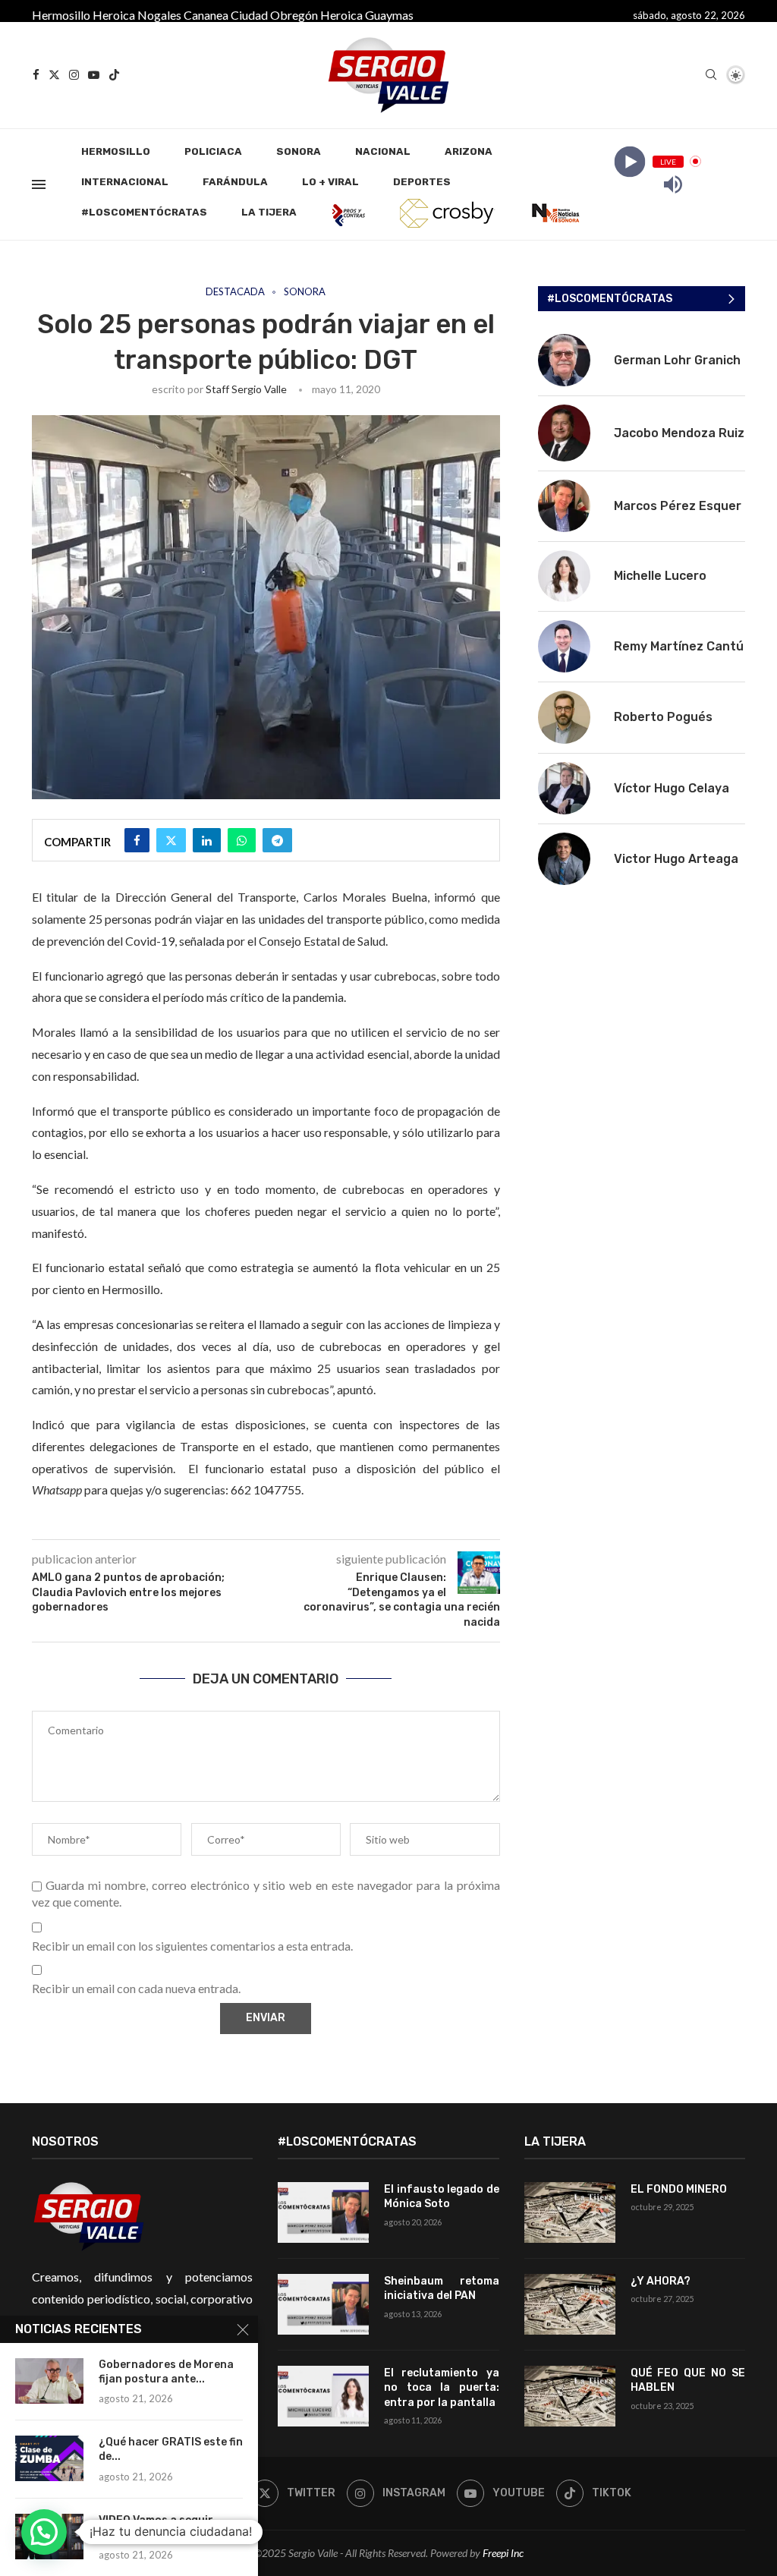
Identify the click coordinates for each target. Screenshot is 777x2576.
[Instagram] (74, 75)
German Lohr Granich (677, 360)
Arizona (469, 151)
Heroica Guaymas (367, 15)
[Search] (711, 76)
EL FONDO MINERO (679, 2189)
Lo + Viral (330, 182)
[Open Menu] (39, 184)
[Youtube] (94, 75)
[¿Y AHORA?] (570, 2304)
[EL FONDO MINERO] (570, 2212)
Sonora (299, 151)
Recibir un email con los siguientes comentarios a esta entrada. (192, 1946)
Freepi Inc (503, 2553)
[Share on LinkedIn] (207, 840)
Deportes (422, 182)
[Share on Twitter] (171, 840)
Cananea (206, 15)
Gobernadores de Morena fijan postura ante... (166, 2372)
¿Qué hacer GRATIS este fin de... (171, 2449)
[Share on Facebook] (137, 840)
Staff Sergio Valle (246, 389)
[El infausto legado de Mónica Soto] (323, 2212)
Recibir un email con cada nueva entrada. (136, 1988)
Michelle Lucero (660, 576)
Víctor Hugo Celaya (672, 788)
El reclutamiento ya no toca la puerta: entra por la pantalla (441, 2388)
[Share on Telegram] (277, 840)
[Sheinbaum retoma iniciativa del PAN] (323, 2304)
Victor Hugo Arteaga (676, 859)
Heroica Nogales (137, 15)
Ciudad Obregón (274, 15)
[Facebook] (36, 75)
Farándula (235, 182)
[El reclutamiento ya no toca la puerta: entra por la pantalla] (323, 2396)
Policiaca (213, 151)
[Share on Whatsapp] (242, 840)
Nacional (383, 151)
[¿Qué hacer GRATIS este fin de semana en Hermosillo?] (49, 2458)
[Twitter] (54, 75)
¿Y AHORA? (661, 2281)
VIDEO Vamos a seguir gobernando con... (156, 2527)
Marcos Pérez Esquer (678, 506)
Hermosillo (61, 15)
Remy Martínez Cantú (679, 646)
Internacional (125, 182)
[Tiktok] (114, 75)
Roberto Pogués (663, 717)
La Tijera (269, 212)
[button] (44, 2532)
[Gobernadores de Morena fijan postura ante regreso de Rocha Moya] (49, 2381)
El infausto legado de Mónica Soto (441, 2197)
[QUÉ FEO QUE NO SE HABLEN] (570, 2396)
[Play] (629, 161)
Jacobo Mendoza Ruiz (679, 433)
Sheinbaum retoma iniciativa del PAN (441, 2289)
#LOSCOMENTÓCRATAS (144, 212)
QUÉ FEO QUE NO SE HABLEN (688, 2381)
